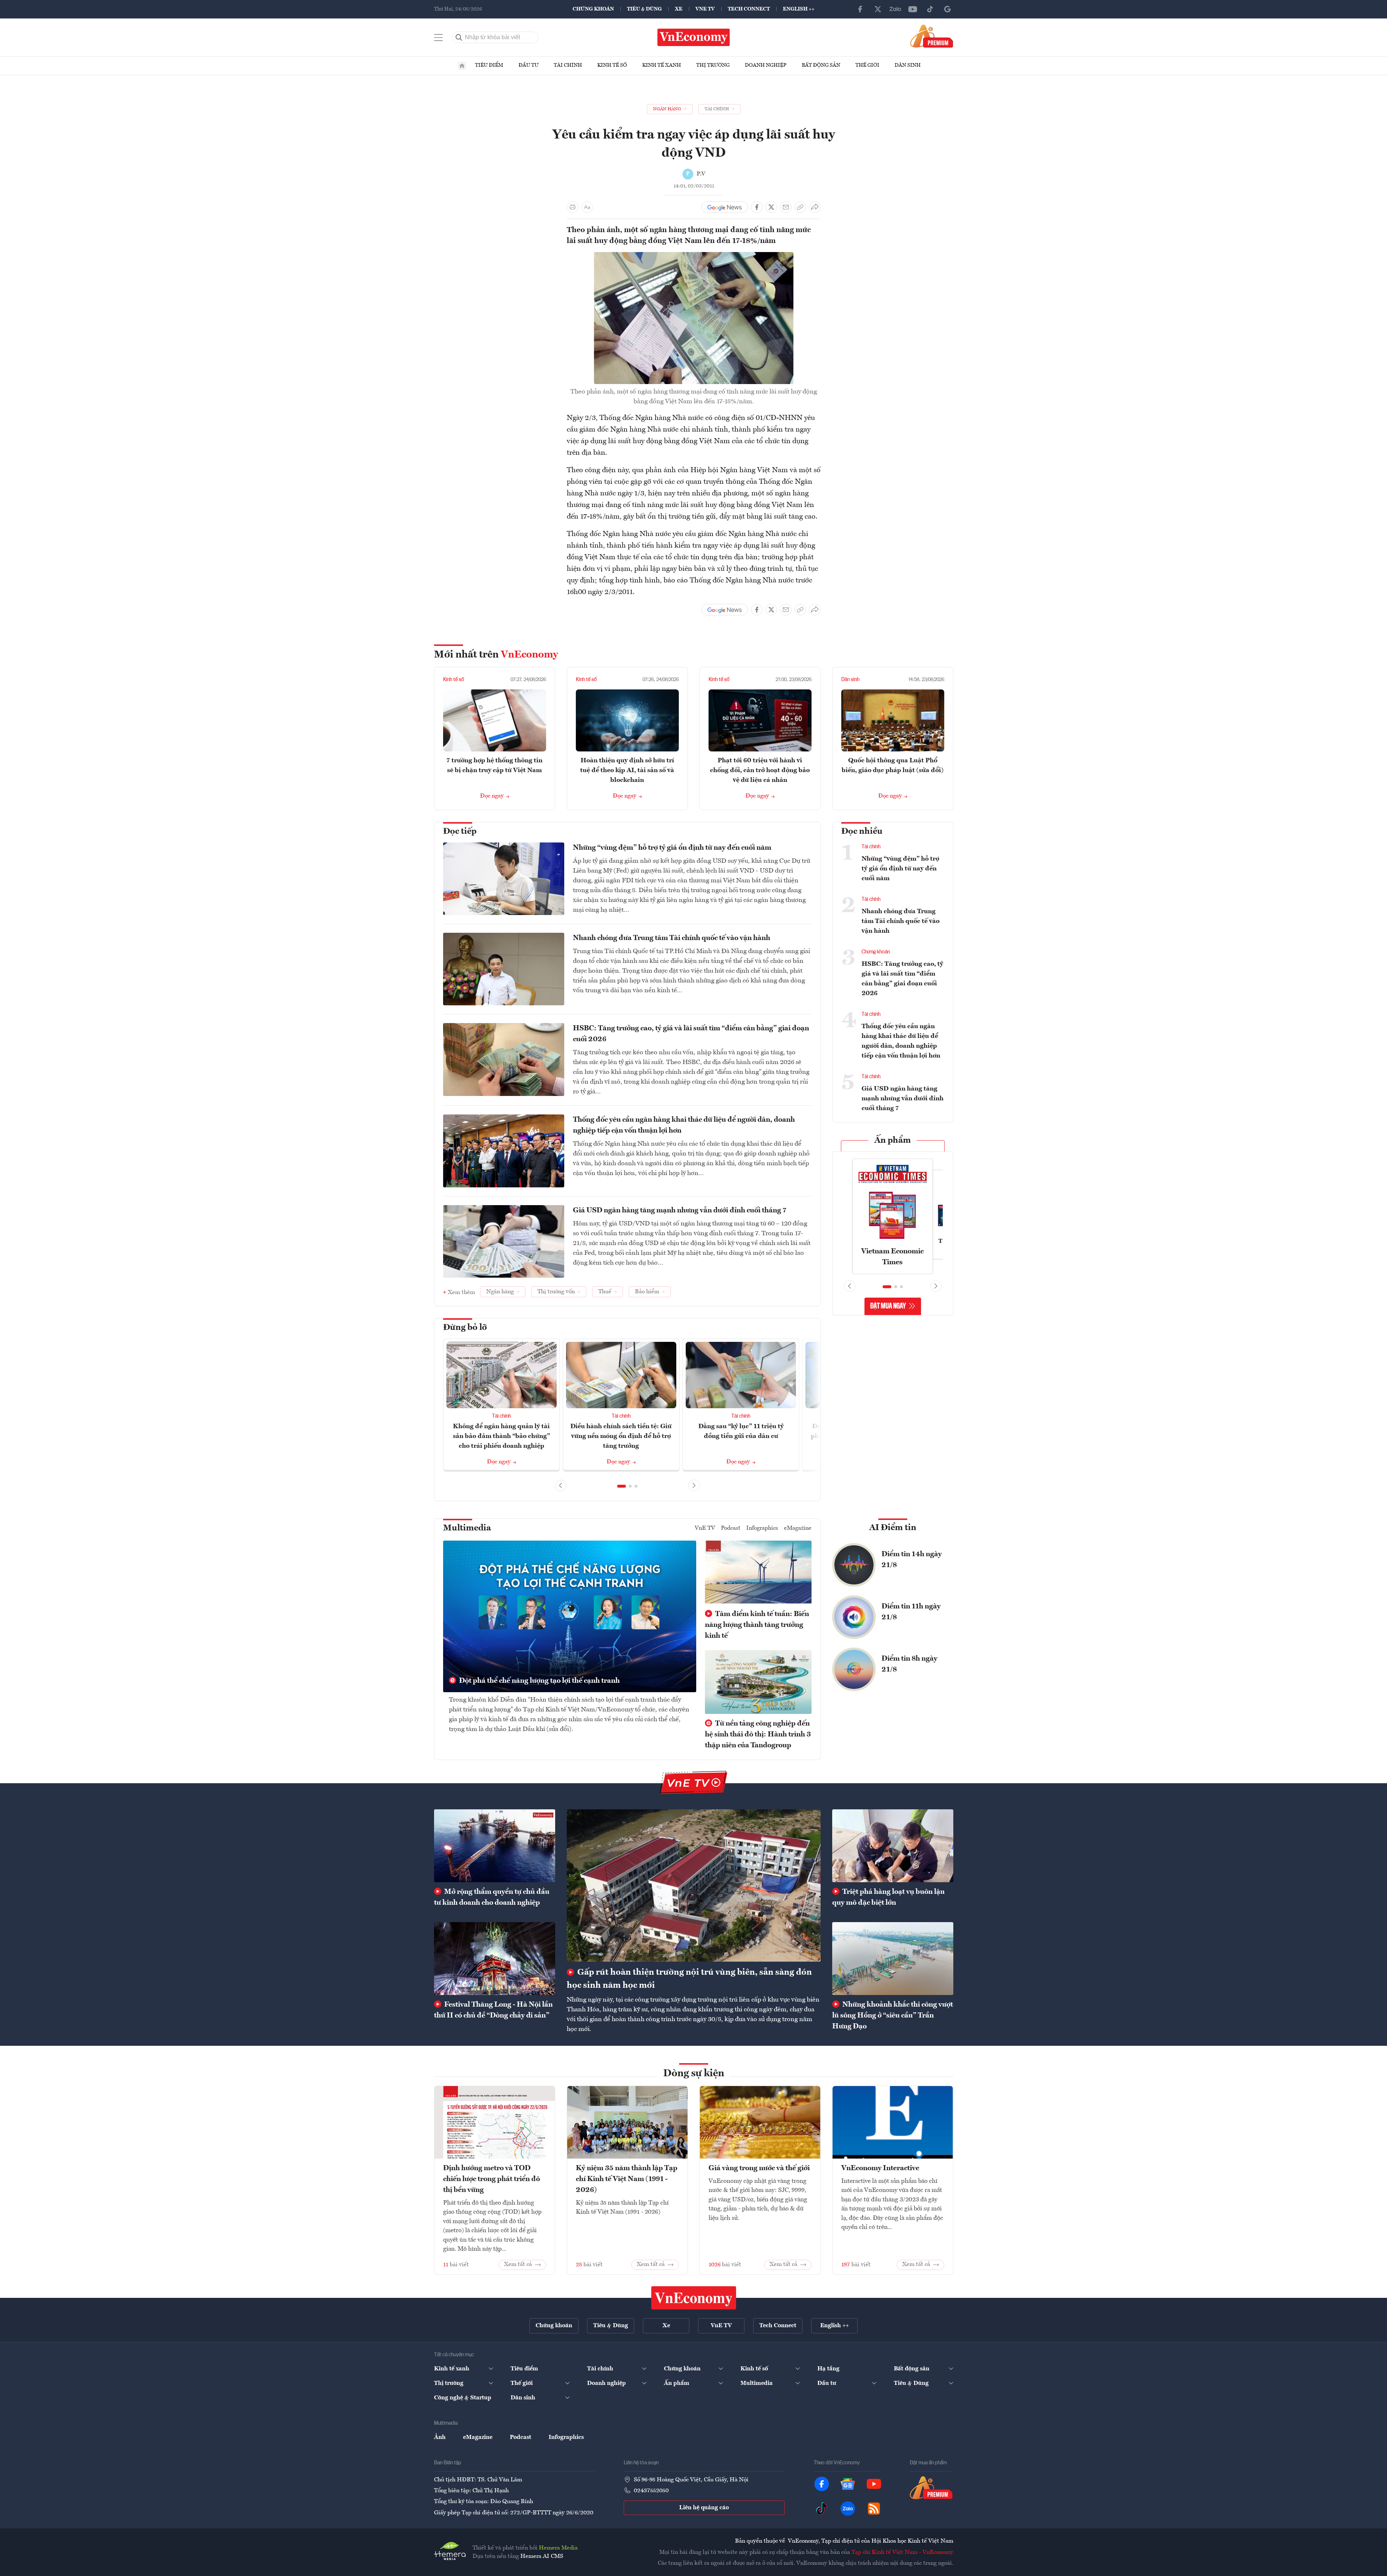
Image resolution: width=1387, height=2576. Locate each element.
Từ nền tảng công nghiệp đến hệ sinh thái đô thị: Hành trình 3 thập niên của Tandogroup (758, 1735)
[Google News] (948, 9)
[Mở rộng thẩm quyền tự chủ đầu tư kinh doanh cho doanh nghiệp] (495, 1846)
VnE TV (705, 9)
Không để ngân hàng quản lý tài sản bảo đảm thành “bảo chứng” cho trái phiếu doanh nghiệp (501, 1436)
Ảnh (440, 2437)
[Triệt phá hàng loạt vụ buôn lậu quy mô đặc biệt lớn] (893, 1846)
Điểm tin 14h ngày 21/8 (912, 1560)
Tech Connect (749, 9)
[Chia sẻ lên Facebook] (757, 207)
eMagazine (798, 1528)
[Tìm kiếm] (459, 37)
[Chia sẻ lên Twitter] (771, 207)
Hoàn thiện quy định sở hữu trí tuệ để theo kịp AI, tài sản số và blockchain (627, 770)
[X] (878, 9)
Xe (679, 9)
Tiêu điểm (489, 65)
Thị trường (713, 65)
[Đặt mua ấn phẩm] (932, 36)
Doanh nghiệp (766, 65)
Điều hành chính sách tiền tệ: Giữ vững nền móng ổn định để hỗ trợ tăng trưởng (621, 1436)
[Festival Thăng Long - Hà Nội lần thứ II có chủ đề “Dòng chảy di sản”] (495, 1958)
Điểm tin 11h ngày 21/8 (911, 1612)
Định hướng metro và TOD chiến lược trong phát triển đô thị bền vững (492, 2179)
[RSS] (874, 2509)
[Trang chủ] (462, 66)
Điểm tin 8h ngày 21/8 (909, 1664)
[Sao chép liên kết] (800, 207)
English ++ (799, 9)
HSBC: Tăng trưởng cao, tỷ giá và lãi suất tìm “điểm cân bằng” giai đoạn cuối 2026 (691, 1034)
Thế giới (867, 65)
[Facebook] (860, 9)
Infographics (762, 1528)
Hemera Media (558, 2548)
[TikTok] (930, 9)
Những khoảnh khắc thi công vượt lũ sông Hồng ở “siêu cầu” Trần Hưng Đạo (893, 2016)
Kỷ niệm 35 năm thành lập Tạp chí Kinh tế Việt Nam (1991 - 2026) (627, 2179)
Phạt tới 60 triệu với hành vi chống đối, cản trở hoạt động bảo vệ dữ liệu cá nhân (760, 770)
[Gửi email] (786, 207)
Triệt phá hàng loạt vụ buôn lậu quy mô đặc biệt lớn (888, 1897)
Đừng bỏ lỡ (465, 1328)
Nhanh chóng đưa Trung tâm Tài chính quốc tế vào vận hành (672, 938)
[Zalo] (895, 9)
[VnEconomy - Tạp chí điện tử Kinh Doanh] (694, 2298)
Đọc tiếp (460, 832)
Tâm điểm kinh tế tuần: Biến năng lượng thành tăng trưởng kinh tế (757, 1625)
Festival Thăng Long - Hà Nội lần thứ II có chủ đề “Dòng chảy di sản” (493, 2010)
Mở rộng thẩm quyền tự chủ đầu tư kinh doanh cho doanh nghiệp (492, 1897)
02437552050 (651, 2491)
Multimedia (467, 1528)
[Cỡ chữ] (587, 207)
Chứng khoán (593, 9)
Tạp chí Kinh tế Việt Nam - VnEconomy (902, 2552)
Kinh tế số (612, 65)
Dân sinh (908, 65)
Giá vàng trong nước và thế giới (759, 2168)
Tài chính (568, 65)
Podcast (731, 1528)
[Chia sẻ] (815, 207)
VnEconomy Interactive (880, 2168)
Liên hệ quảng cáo (704, 2508)
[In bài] (573, 207)
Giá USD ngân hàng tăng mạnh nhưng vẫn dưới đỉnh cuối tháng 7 (680, 1211)
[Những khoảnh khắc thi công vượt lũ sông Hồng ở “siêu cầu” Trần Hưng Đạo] (893, 1958)
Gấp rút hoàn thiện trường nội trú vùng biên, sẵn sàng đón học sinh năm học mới (689, 1979)
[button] (622, 1486)
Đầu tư (529, 65)
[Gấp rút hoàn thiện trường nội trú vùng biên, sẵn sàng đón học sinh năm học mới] (694, 1885)
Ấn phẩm (893, 1141)
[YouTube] (913, 9)
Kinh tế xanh (662, 65)
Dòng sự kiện (694, 2074)
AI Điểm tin (893, 1528)
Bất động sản (821, 65)
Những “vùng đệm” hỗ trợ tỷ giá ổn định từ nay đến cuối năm (672, 848)
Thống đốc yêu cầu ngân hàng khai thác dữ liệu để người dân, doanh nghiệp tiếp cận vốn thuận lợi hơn (684, 1125)
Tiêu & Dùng (644, 9)
